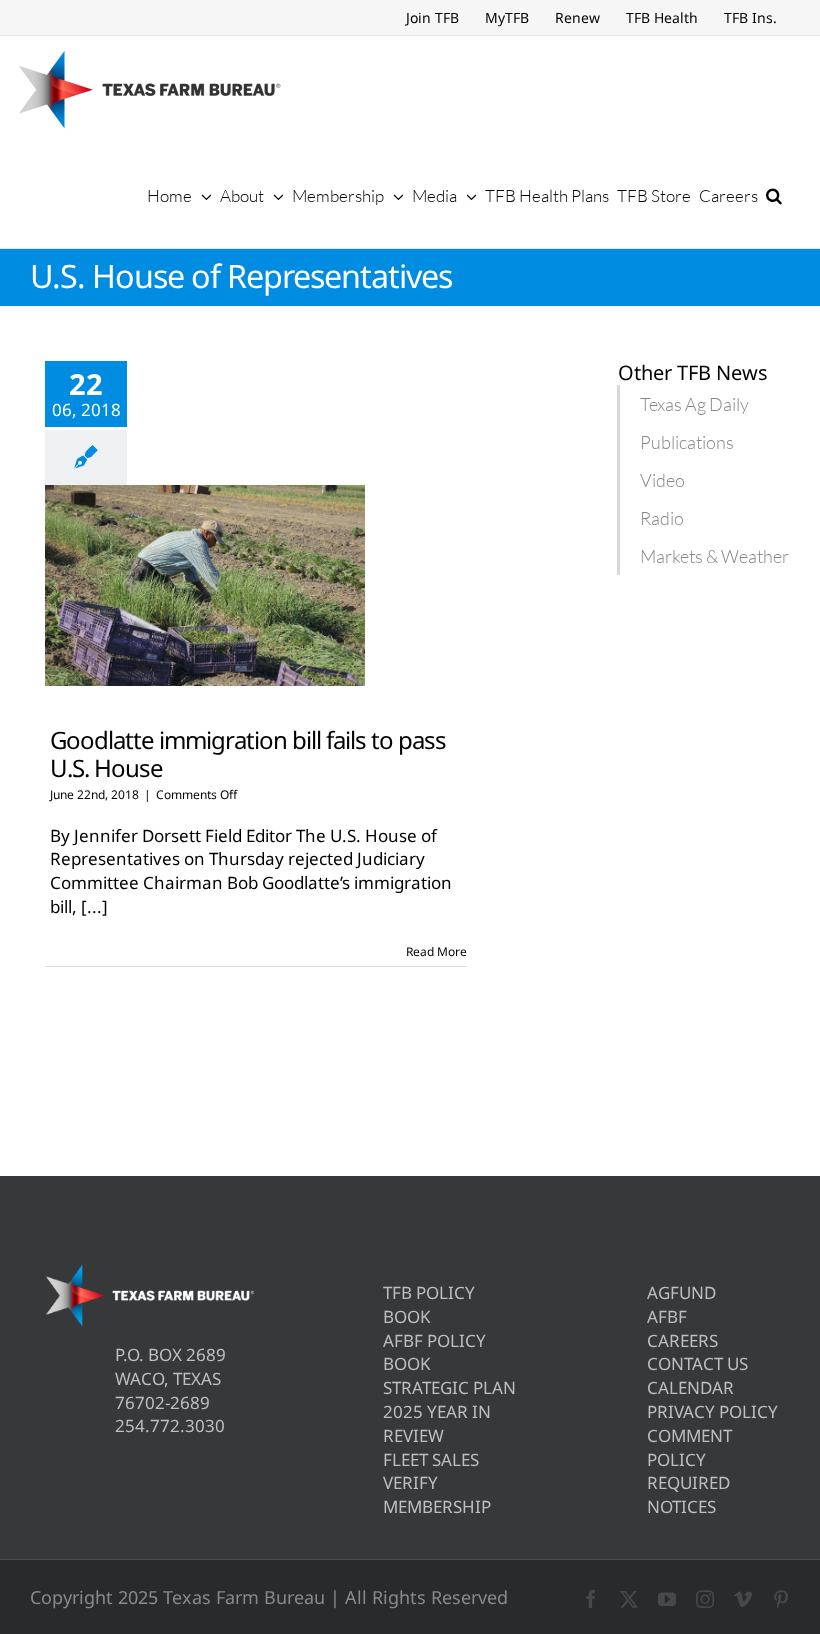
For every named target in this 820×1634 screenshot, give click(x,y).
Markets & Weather (714, 556)
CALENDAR (690, 1387)
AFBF (667, 1316)
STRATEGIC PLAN (449, 1387)
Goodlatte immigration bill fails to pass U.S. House (248, 753)
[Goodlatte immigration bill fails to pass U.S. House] (205, 586)
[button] (774, 195)
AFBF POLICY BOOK (434, 1352)
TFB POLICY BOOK (429, 1304)
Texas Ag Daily (694, 404)
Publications (687, 442)
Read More (436, 951)
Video (662, 480)
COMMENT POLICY (689, 1447)
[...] (94, 906)
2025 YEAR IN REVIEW (437, 1423)
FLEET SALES (431, 1459)
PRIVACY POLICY (712, 1411)
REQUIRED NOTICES (688, 1494)
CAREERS (682, 1340)
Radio (662, 518)
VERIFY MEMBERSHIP (437, 1494)
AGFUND (681, 1292)
